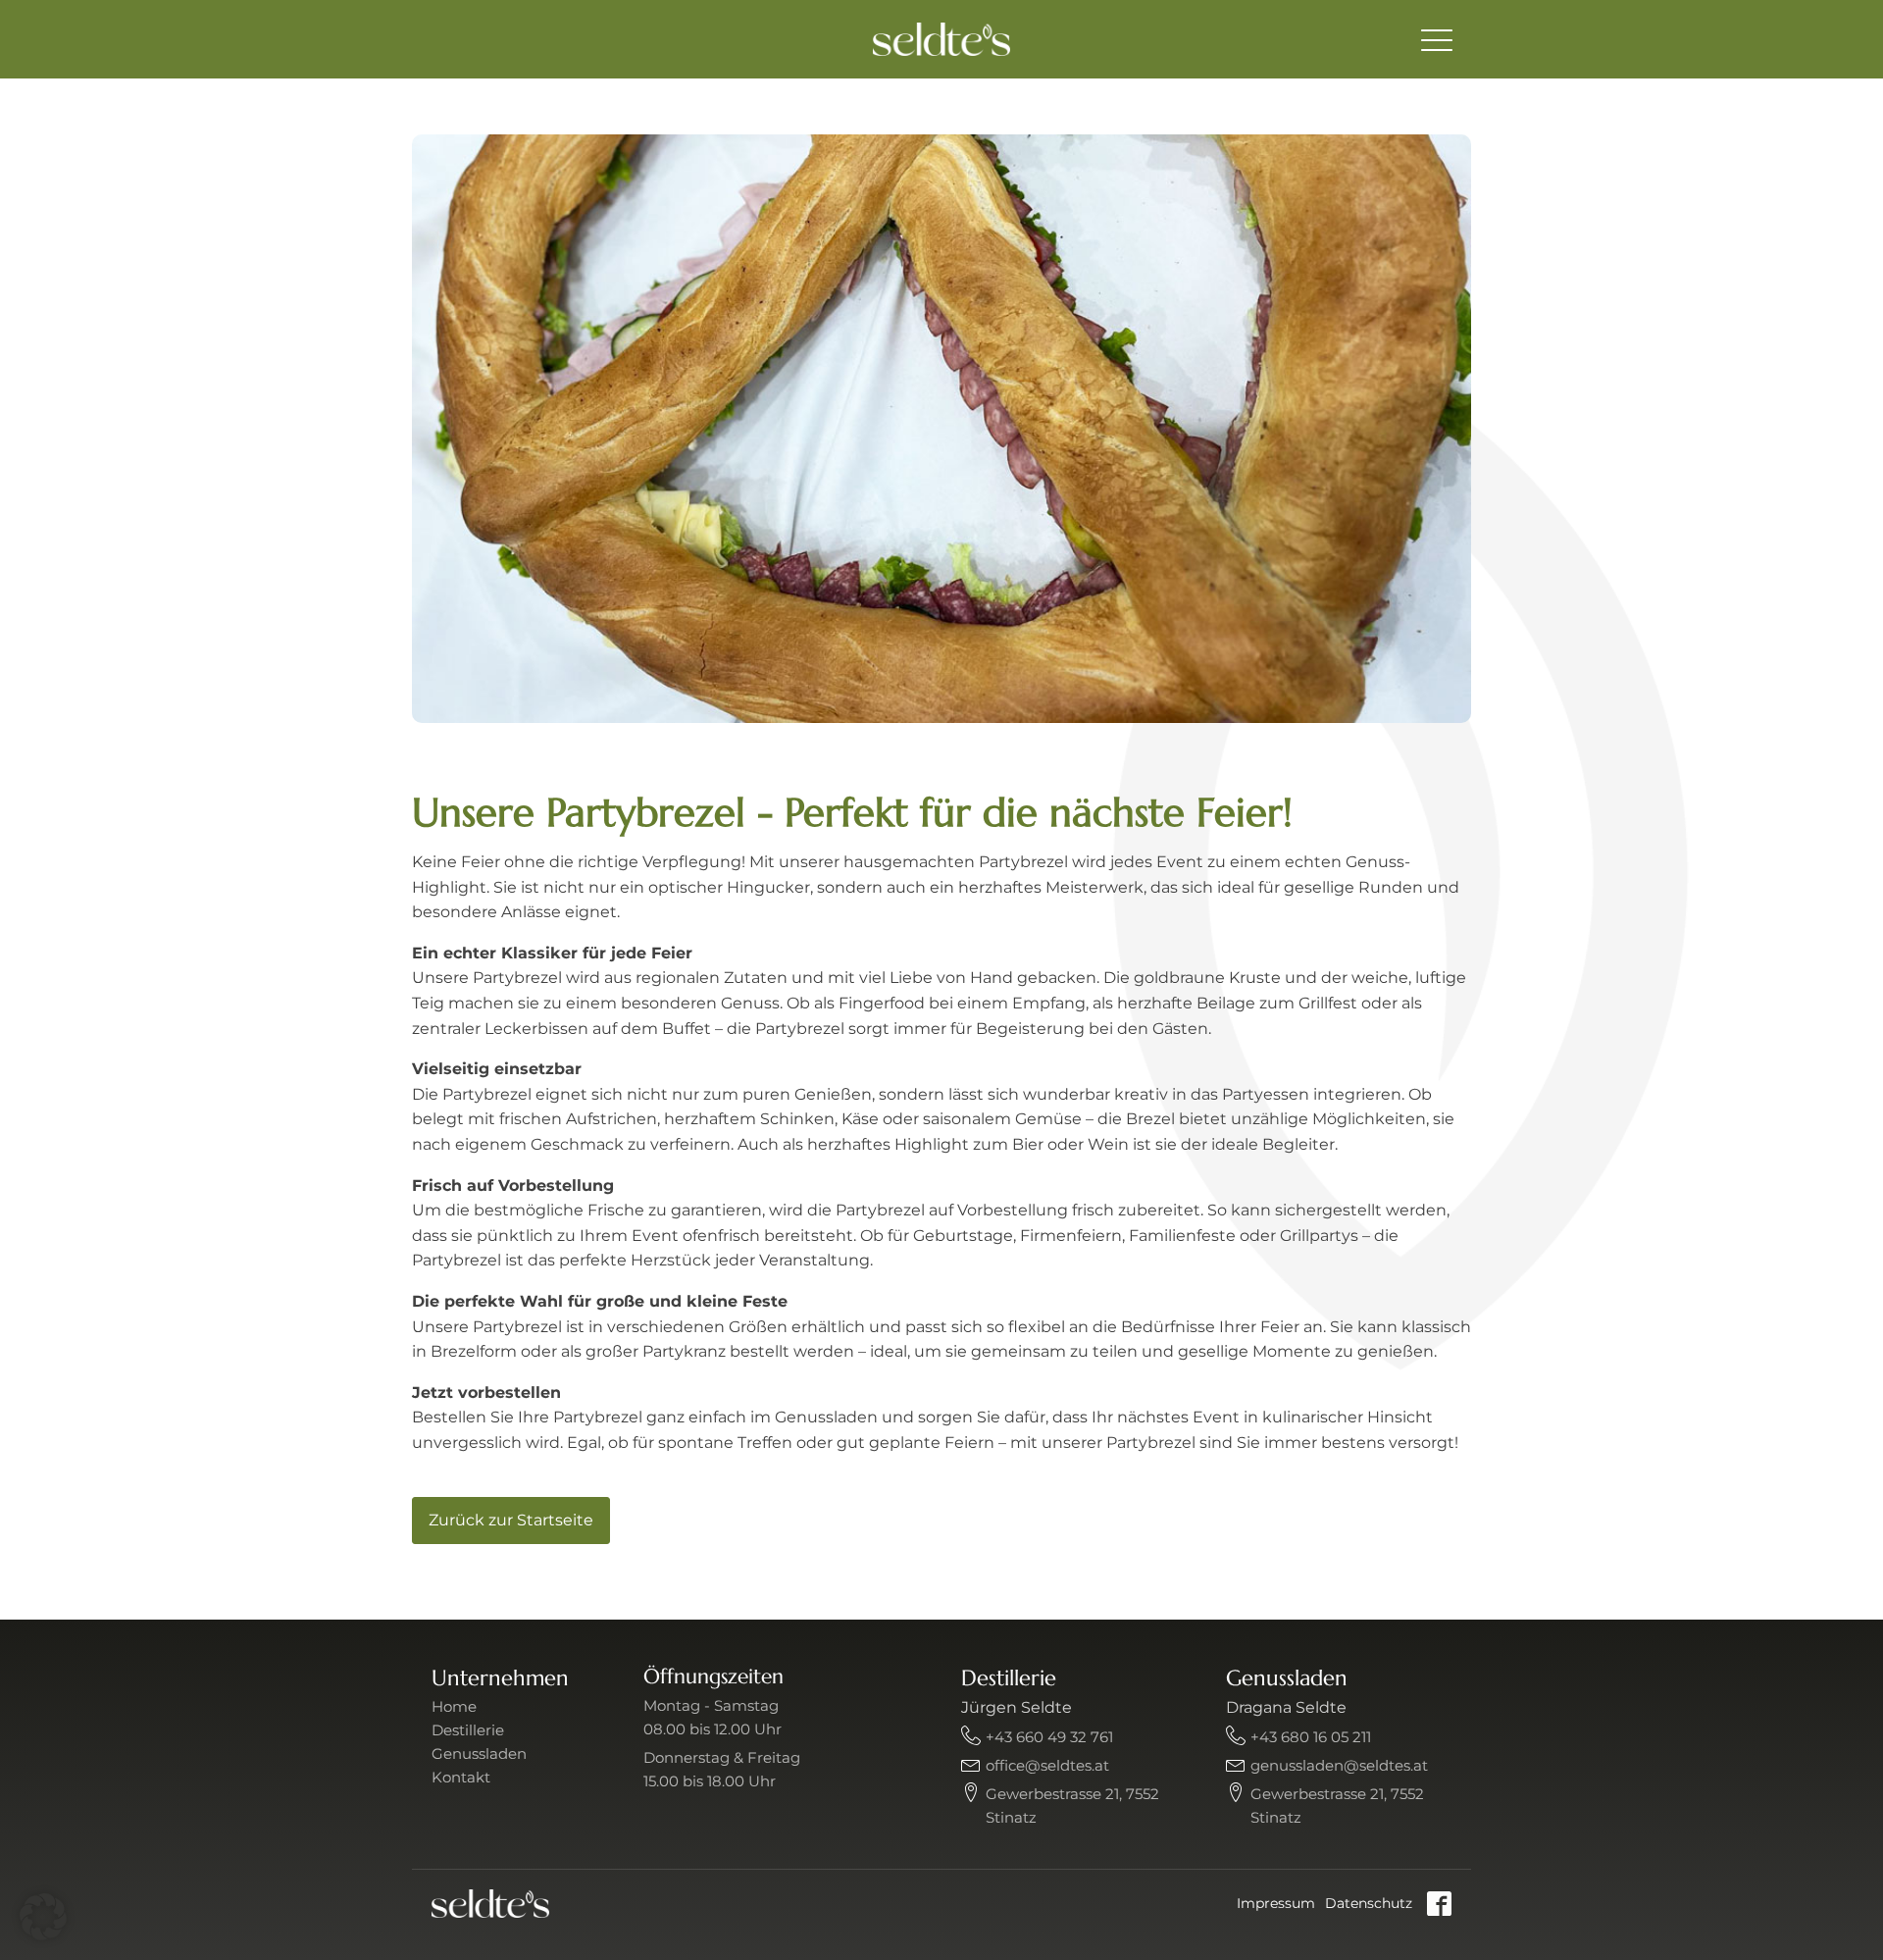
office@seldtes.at (1047, 1765)
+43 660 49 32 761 (1049, 1737)
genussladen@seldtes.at (1339, 1765)
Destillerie (468, 1730)
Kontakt (461, 1777)
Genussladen (479, 1754)
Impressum (1276, 1903)
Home (454, 1706)
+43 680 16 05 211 (1311, 1737)
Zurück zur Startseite (511, 1520)
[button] (43, 1917)
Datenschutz (1369, 1903)
